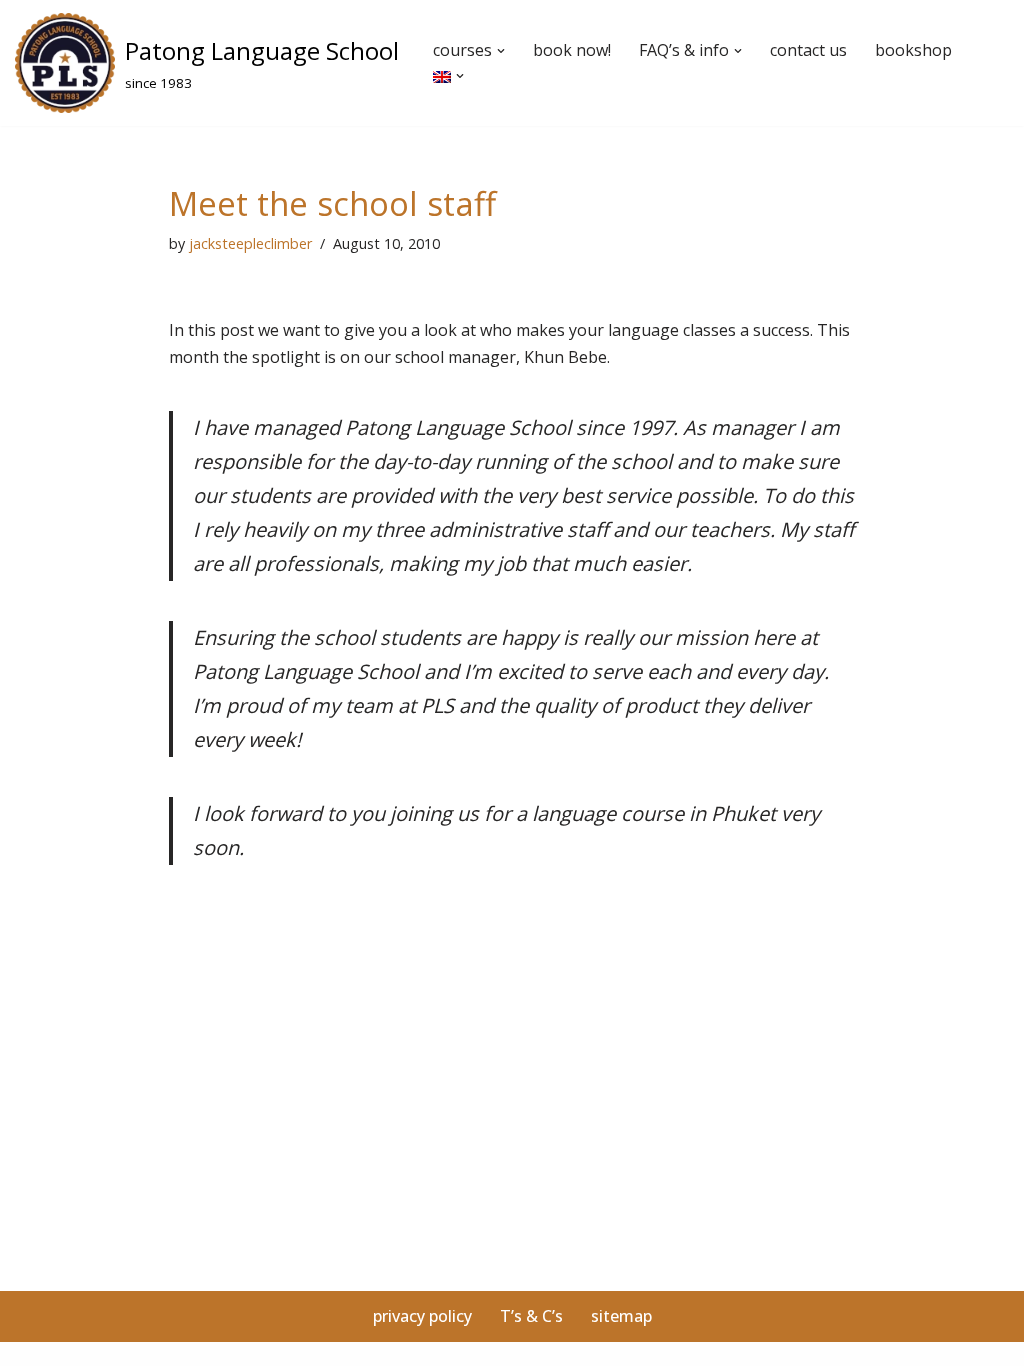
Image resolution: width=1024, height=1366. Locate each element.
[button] (501, 51)
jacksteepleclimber (250, 243)
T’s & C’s (531, 1316)
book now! (572, 50)
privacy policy (422, 1316)
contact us (808, 50)
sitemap (621, 1316)
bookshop (913, 50)
